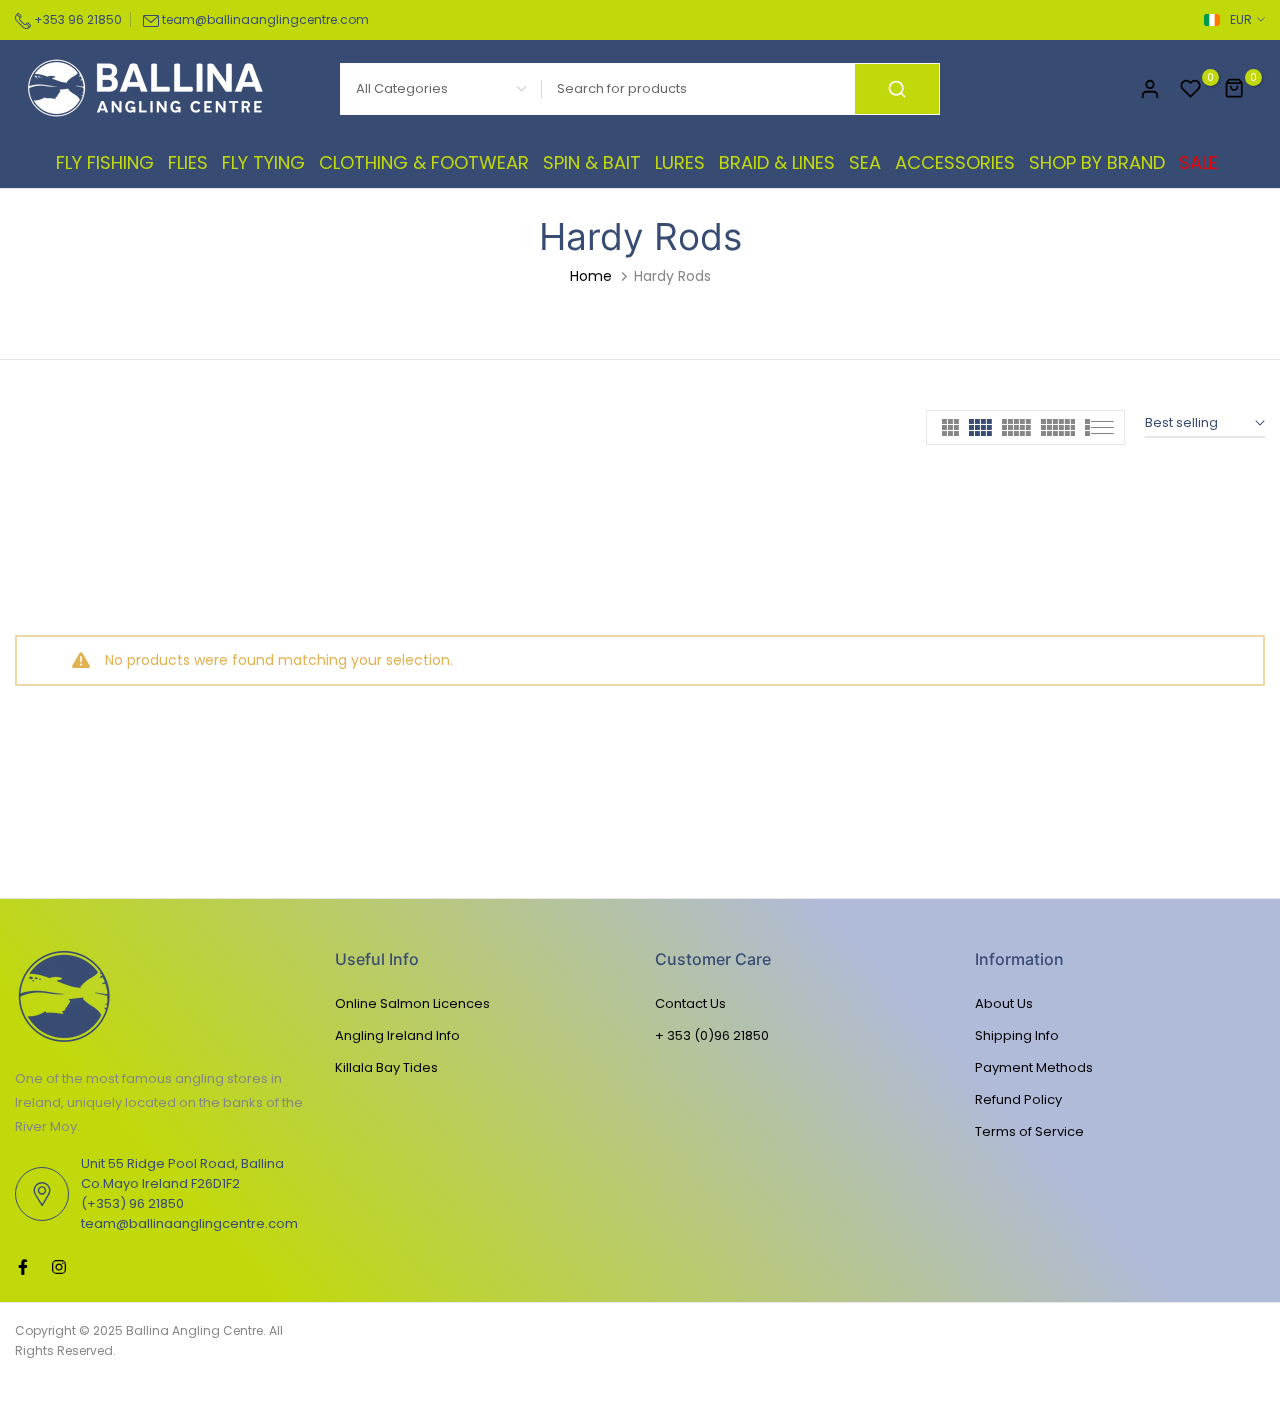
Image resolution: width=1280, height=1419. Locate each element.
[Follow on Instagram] (59, 1267)
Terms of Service (1029, 1131)
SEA (865, 162)
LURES (680, 162)
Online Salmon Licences (412, 1003)
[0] (1191, 89)
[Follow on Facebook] (23, 1267)
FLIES (188, 162)
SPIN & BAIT (592, 162)
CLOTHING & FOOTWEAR (424, 162)
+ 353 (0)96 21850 (712, 1035)
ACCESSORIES (955, 162)
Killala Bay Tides (386, 1067)
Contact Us (690, 1003)
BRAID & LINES (777, 162)
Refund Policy (1018, 1099)
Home (591, 276)
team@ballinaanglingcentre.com (265, 19)
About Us (1004, 1003)
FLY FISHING (105, 162)
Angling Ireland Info (397, 1035)
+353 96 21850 (76, 19)
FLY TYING (263, 162)
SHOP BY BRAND (1097, 162)
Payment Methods (1034, 1067)
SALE (1198, 162)
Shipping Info (1017, 1035)
